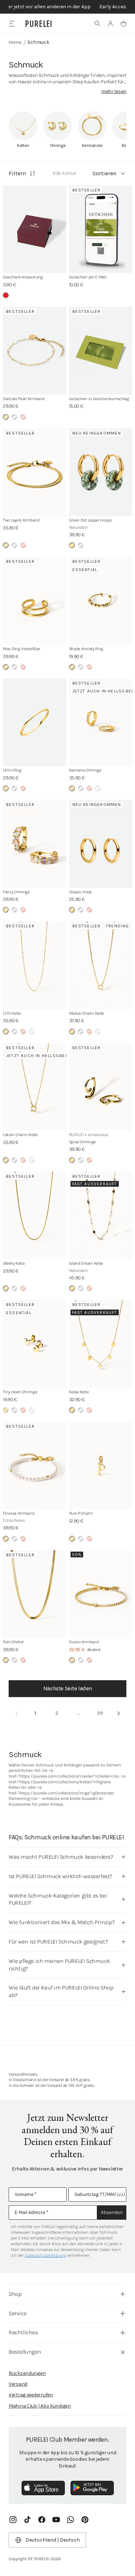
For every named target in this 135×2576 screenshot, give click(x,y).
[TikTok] (27, 2520)
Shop (15, 2294)
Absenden (112, 2212)
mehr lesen (114, 91)
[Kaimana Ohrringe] (101, 722)
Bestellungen (25, 2352)
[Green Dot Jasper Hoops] (101, 472)
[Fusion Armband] (101, 1594)
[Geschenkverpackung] (35, 229)
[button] (98, 24)
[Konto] (111, 24)
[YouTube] (56, 2520)
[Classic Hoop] (101, 844)
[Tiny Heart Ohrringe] (35, 1344)
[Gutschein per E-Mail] (101, 229)
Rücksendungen (27, 2373)
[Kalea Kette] (101, 1344)
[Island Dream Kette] (101, 1216)
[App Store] (43, 2488)
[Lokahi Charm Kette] (35, 1087)
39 (100, 1713)
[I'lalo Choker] (35, 1594)
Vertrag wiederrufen (31, 2395)
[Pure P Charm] (101, 1466)
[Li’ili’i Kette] (35, 965)
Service (17, 2313)
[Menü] (12, 24)
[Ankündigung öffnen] (67, 7)
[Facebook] (42, 2520)
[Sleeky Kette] (35, 1216)
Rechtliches (23, 2332)
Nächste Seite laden (67, 1688)
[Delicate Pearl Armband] (35, 351)
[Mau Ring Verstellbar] (35, 601)
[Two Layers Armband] (35, 472)
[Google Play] (92, 2488)
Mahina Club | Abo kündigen (40, 2406)
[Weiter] (118, 1714)
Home (15, 42)
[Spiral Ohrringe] (101, 1087)
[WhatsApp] (71, 2520)
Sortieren (104, 173)
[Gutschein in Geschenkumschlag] (101, 351)
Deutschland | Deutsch (53, 2540)
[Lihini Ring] (35, 722)
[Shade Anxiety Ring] (101, 601)
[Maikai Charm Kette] (101, 965)
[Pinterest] (85, 2520)
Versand (18, 2384)
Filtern (17, 173)
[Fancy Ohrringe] (35, 844)
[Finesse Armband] (35, 1466)
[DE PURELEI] (39, 24)
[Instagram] (13, 2520)
